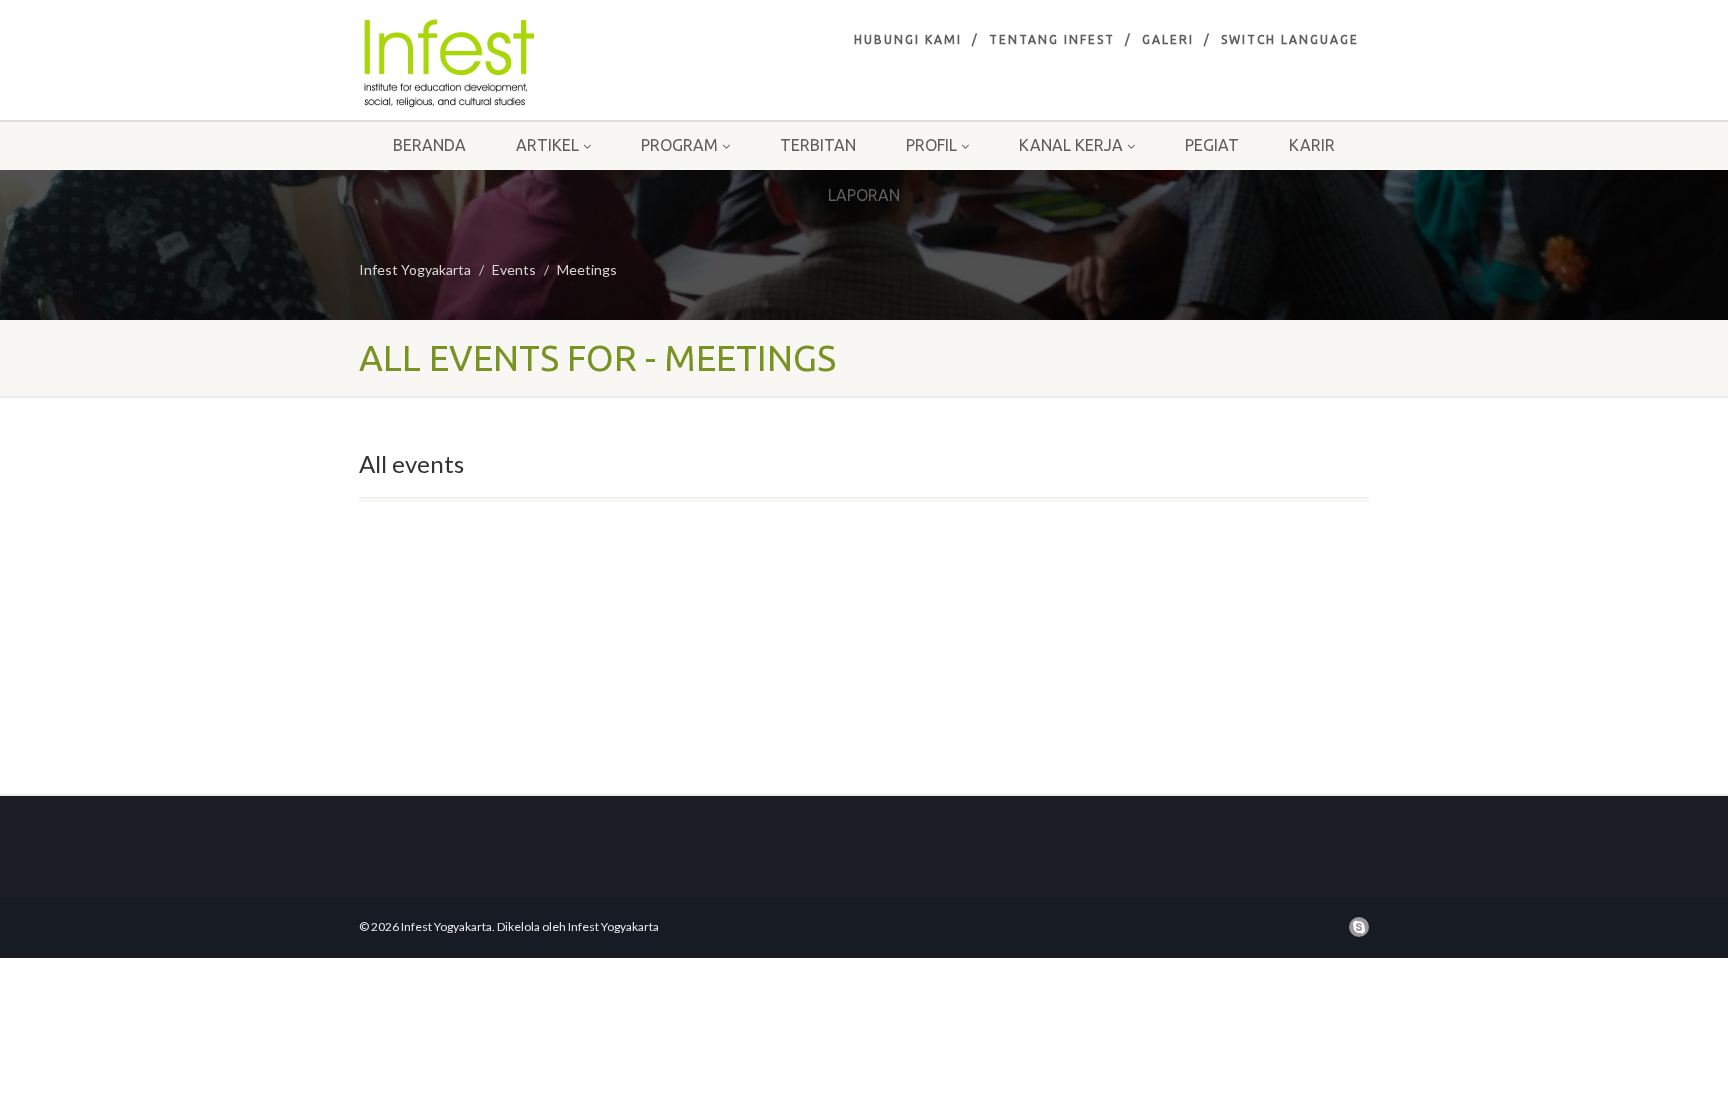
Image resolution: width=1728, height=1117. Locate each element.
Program (679, 145)
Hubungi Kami (908, 39)
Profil (931, 145)
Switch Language (1290, 39)
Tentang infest (1052, 39)
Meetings (587, 269)
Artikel (547, 145)
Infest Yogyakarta (415, 269)
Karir (1312, 145)
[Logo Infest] (517, 63)
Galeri (1168, 39)
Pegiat (1212, 145)
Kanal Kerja (1071, 145)
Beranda (429, 145)
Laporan (864, 195)
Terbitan (818, 145)
